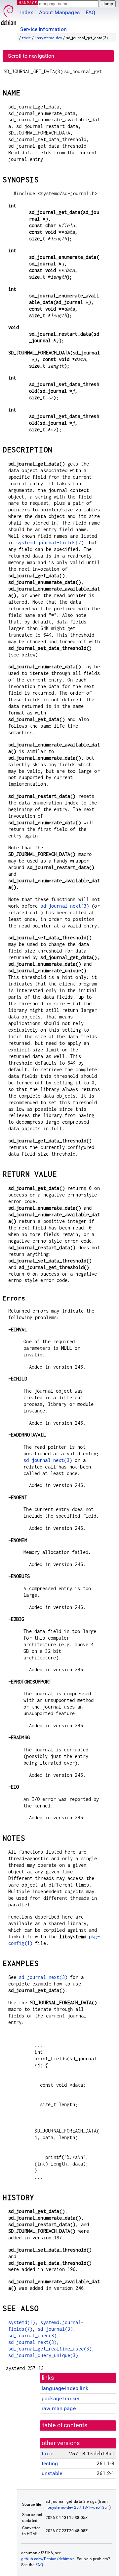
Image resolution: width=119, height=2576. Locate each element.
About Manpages (59, 12)
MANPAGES (29, 2)
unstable (52, 2473)
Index (27, 12)
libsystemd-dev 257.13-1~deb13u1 (78, 2507)
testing (50, 2463)
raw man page (59, 2408)
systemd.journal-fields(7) (50, 543)
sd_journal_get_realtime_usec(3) (50, 2349)
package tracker (60, 2398)
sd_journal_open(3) (33, 2335)
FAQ (90, 12)
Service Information (43, 29)
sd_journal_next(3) (65, 906)
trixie (27, 38)
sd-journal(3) (55, 2329)
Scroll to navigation (31, 56)
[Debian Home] (9, 13)
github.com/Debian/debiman (48, 2559)
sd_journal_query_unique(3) (43, 2355)
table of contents (65, 2425)
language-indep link (65, 2388)
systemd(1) (22, 2322)
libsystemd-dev (48, 38)
